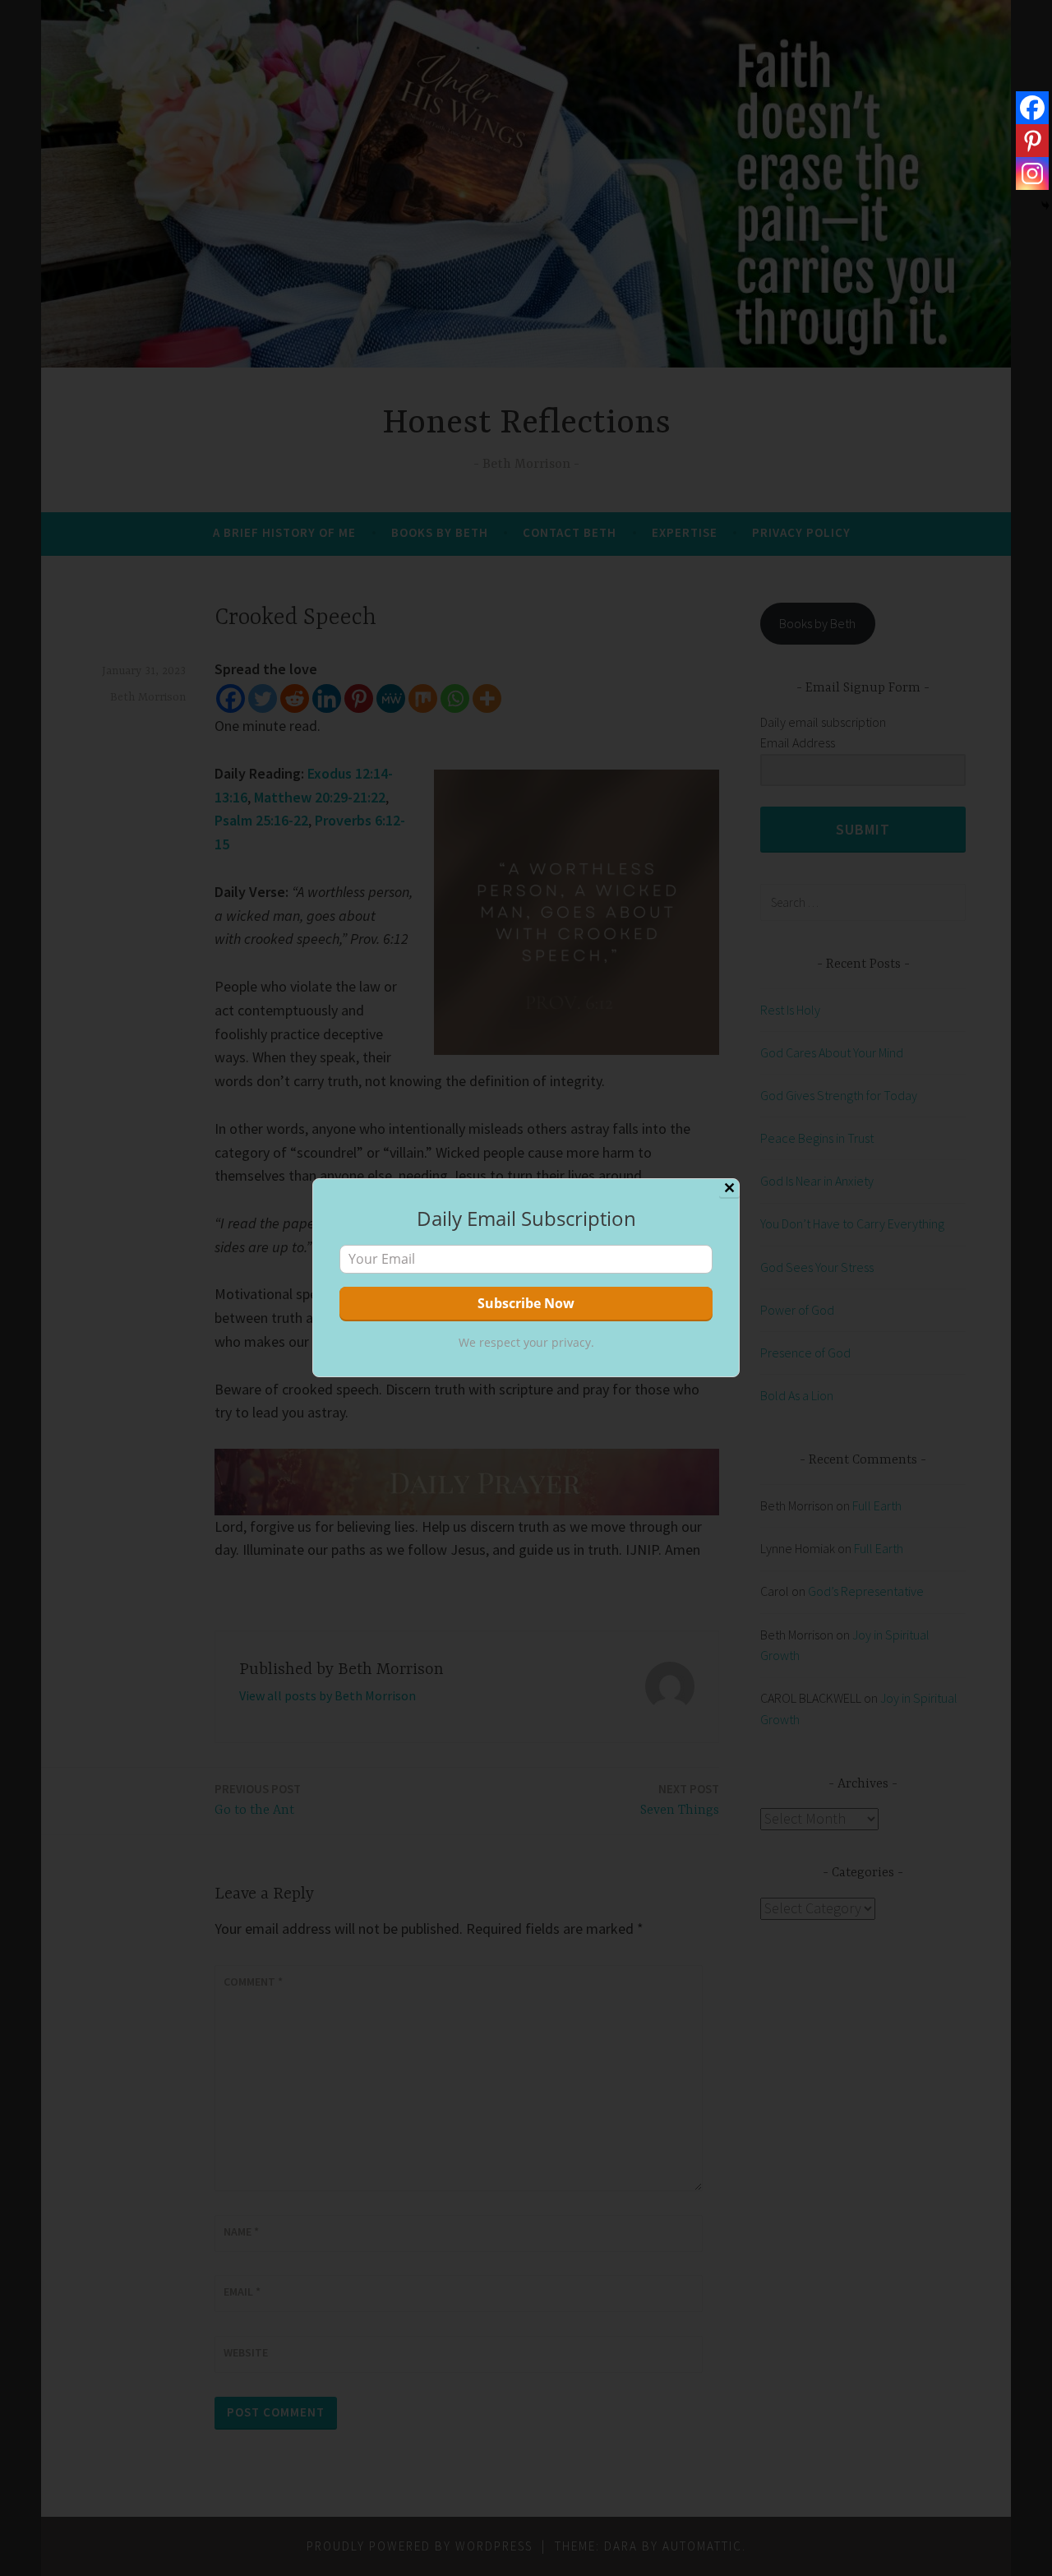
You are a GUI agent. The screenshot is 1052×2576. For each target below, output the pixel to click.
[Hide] (1045, 206)
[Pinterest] (1032, 141)
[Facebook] (1032, 108)
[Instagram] (1032, 173)
